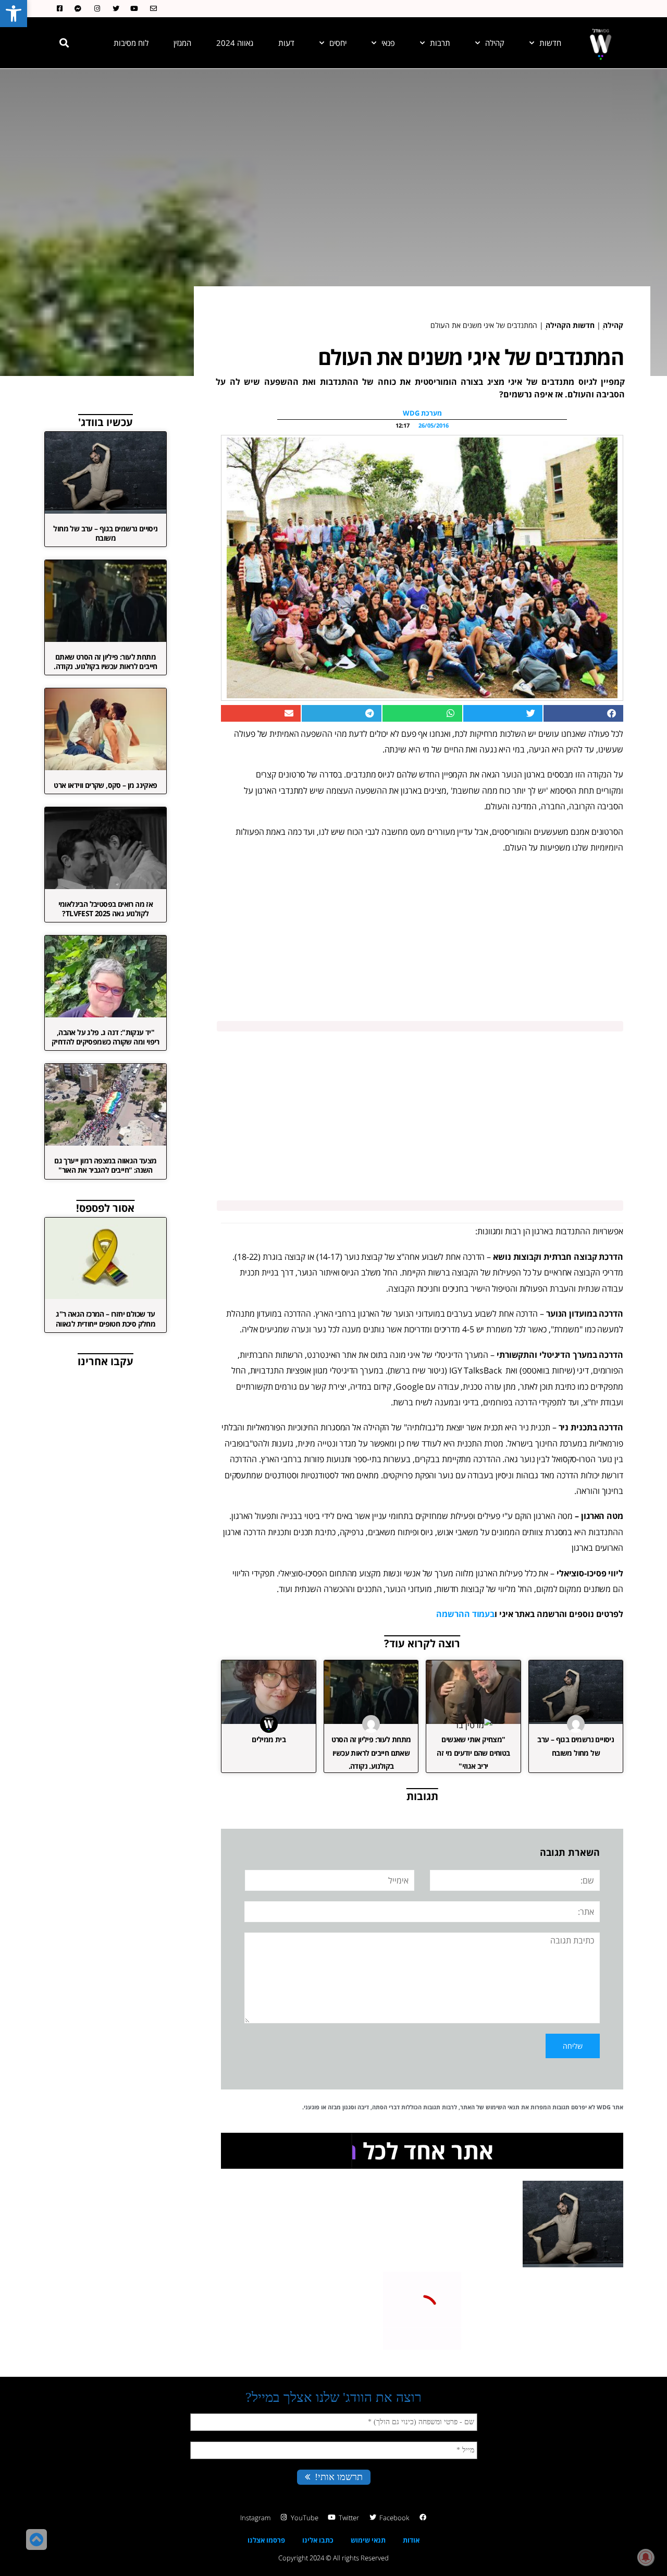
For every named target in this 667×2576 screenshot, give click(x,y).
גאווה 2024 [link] (235, 43)
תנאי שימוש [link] (368, 2540)
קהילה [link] (495, 43)
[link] (14, 14)
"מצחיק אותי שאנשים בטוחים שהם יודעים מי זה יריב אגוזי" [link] (473, 1752)
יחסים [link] (338, 43)
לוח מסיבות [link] (131, 43)
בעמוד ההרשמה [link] (465, 1614)
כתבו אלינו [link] (318, 2540)
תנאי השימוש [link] (503, 2107)
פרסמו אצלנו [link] (266, 2540)
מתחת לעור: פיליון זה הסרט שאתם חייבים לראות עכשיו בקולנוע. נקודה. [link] (371, 1752)
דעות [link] (286, 43)
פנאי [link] (388, 43)
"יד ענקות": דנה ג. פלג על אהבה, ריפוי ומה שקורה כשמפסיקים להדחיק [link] (106, 1037)
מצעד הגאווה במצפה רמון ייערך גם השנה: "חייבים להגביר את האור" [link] (105, 1165)
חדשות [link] (550, 43)
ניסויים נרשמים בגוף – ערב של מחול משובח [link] (105, 533)
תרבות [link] (440, 43)
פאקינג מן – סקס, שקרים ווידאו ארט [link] (105, 785)
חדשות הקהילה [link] (570, 325)
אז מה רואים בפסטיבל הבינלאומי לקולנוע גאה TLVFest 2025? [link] (106, 909)
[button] (64, 43)
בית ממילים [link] (269, 1739)
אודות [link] (411, 2540)
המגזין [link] (182, 43)
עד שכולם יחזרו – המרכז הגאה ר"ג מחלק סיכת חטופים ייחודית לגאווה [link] (106, 1319)
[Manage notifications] (646, 2557)
